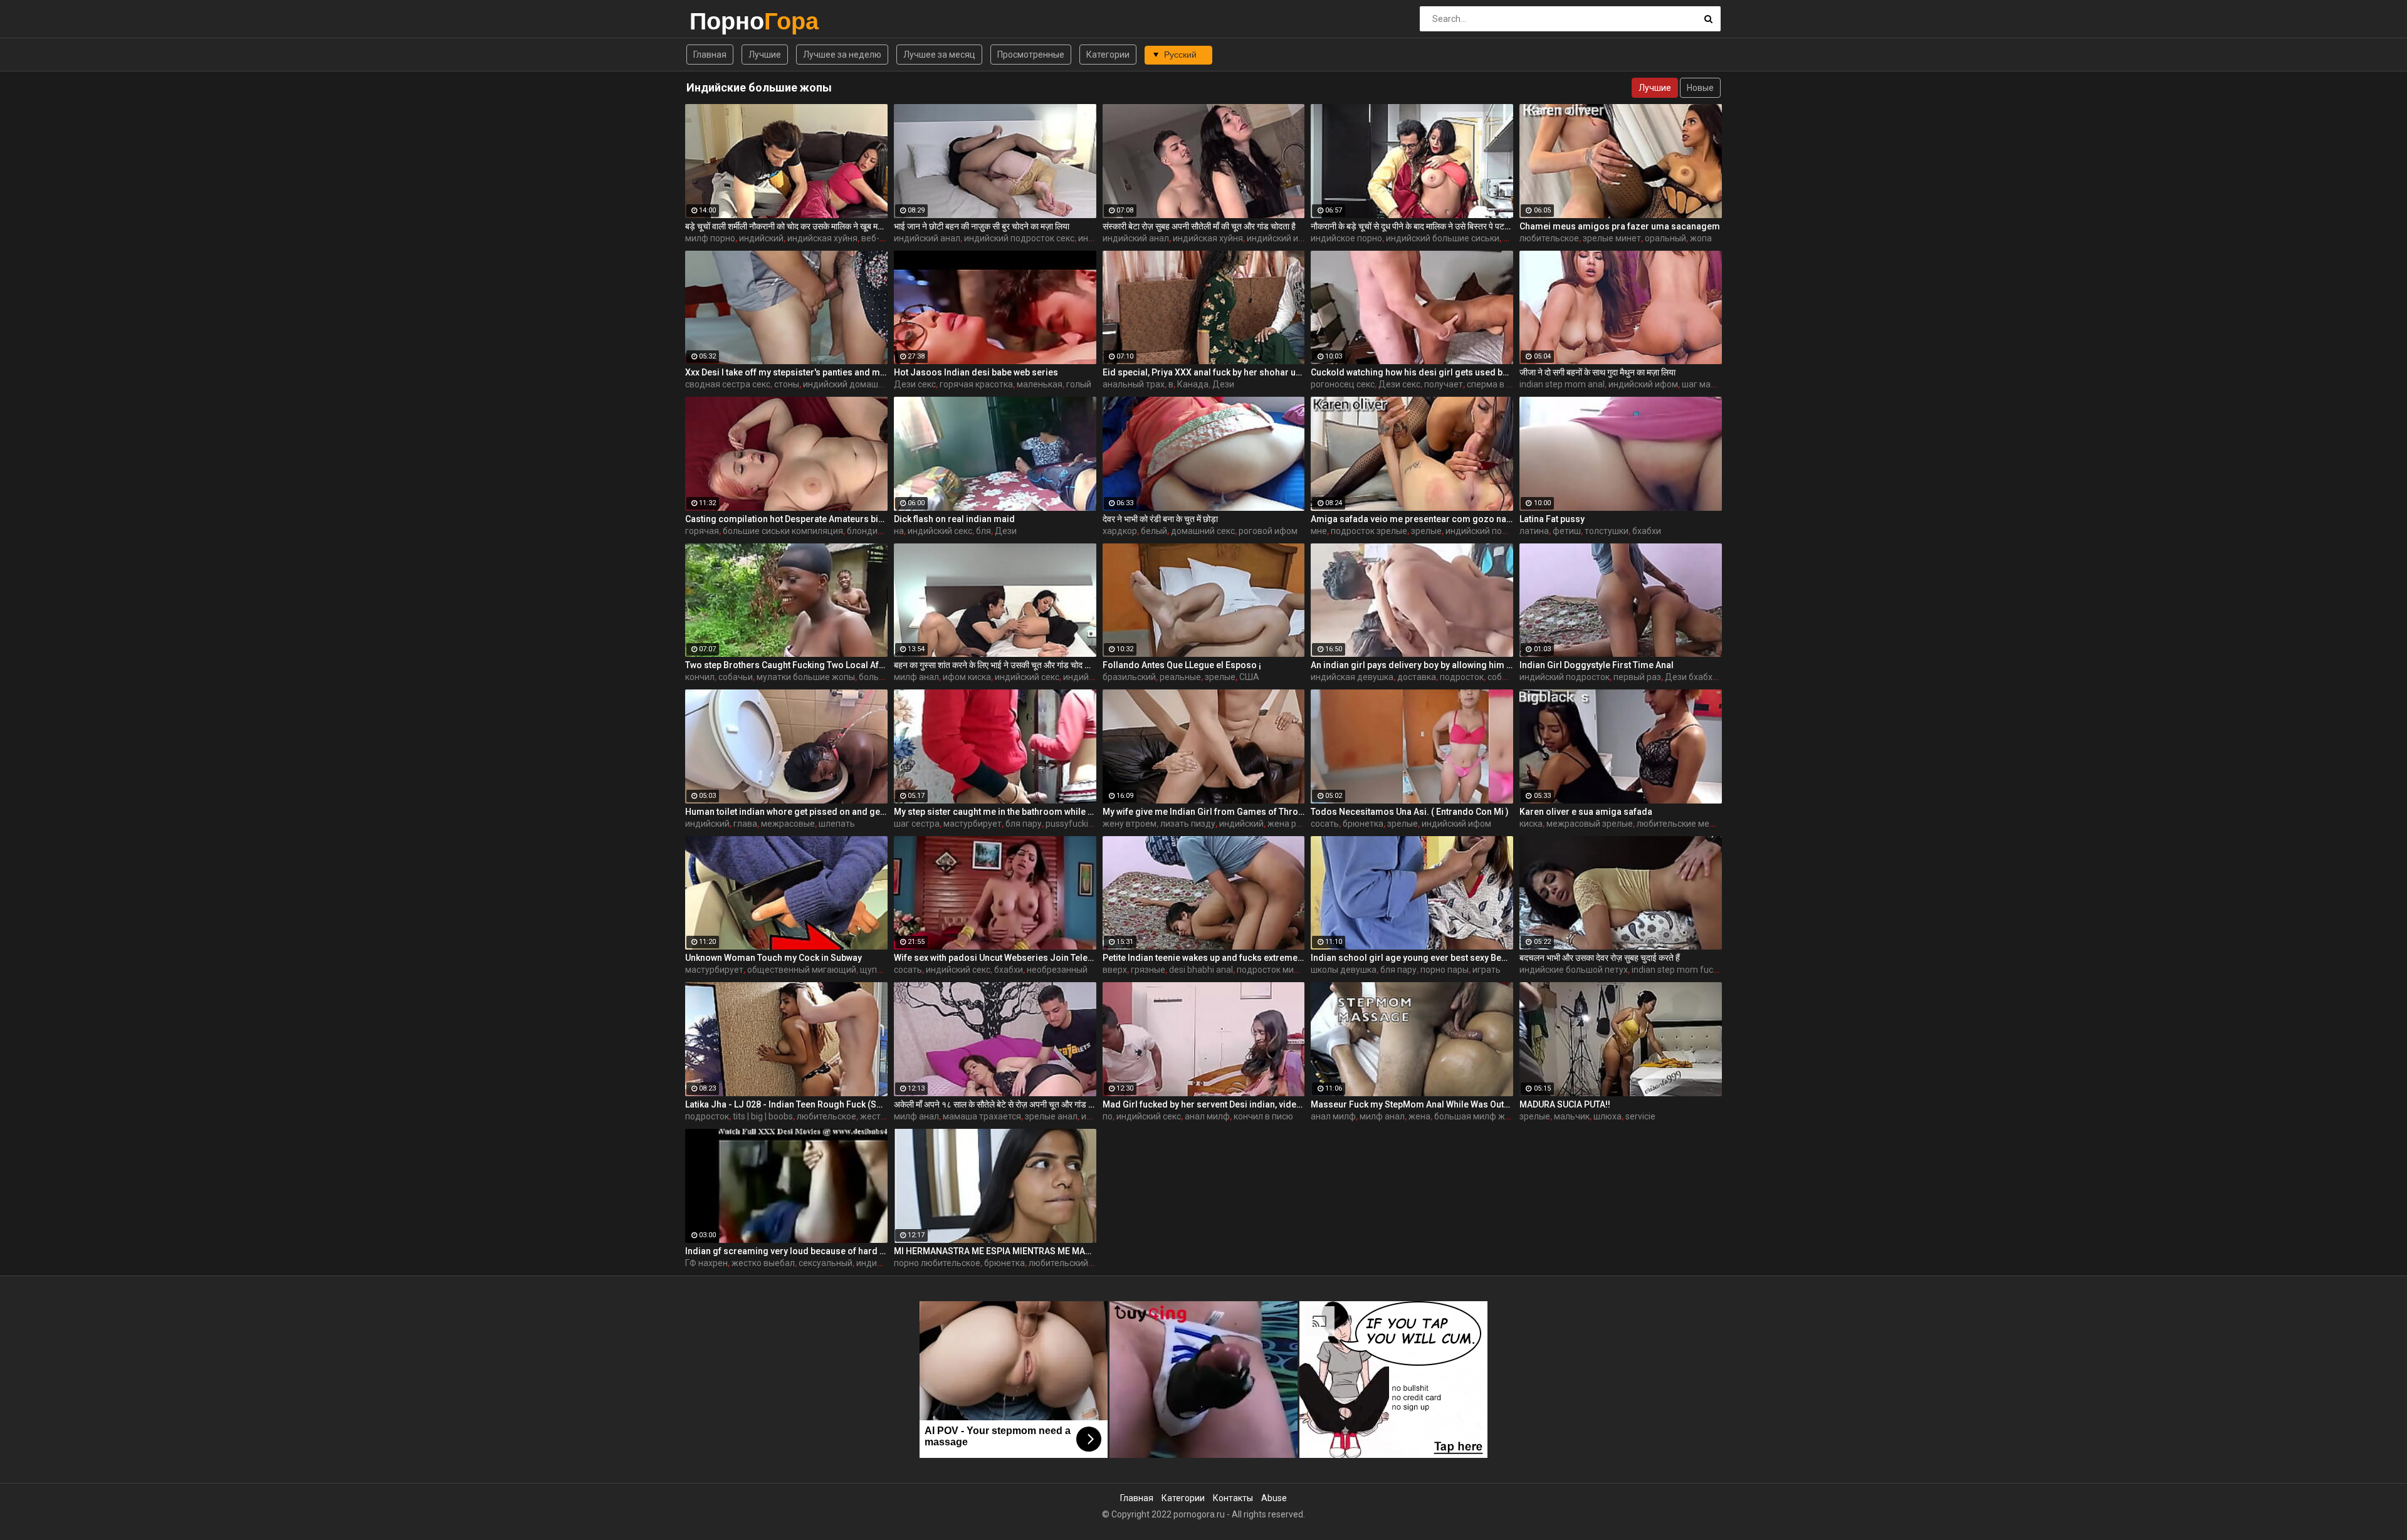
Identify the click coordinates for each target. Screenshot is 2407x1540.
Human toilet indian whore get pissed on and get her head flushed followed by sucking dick (786, 812)
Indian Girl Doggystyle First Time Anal (1597, 665)
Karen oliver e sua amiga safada (1586, 812)
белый (1154, 531)
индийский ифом (1643, 384)
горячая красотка (976, 384)
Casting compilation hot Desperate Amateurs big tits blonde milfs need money (786, 519)
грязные (1148, 970)
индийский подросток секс (1019, 238)
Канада (1193, 384)
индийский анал (927, 238)
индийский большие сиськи (1443, 238)
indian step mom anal (1562, 384)
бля (983, 531)
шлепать (837, 824)
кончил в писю (1263, 1116)
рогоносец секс (1343, 384)
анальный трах (1134, 384)
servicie (1640, 1116)
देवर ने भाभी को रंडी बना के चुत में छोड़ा (1160, 519)
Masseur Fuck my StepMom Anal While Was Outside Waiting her (1412, 1104)
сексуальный (826, 1263)
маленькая (1040, 384)
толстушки (1607, 531)
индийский (761, 238)
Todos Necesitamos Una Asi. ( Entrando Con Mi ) (1410, 812)
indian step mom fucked (1680, 970)
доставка (1417, 677)
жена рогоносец (1301, 824)
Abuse (1274, 1498)
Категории (1108, 55)
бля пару (1024, 824)
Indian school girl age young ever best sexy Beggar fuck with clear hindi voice (1412, 958)
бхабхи (1647, 531)
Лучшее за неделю (842, 55)
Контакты (1233, 1498)
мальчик (1572, 1116)
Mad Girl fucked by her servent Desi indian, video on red (1204, 1104)
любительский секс (1068, 1263)
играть (1487, 970)
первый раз (1637, 677)
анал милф (1207, 1116)
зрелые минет (1612, 238)
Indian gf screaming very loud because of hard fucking (786, 1251)
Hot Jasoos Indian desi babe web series (976, 372)
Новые (1700, 88)
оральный (1665, 238)
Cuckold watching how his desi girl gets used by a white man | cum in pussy (1412, 372)
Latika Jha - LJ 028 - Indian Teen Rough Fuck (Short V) (786, 1104)
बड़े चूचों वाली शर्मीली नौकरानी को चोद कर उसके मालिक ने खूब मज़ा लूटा (786, 226)
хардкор (1120, 531)
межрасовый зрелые (1590, 824)
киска (1531, 824)
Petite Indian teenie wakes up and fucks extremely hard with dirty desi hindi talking (1204, 958)
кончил (700, 677)
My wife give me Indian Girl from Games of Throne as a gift (1204, 812)
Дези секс (915, 384)
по (1108, 1116)
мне (1319, 531)
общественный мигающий (802, 970)
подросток (1462, 677)
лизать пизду (1188, 824)
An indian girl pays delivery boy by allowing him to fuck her (1412, 665)
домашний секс (1203, 531)
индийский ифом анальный (1303, 238)
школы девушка (1344, 970)
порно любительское (937, 1263)
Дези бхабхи (1691, 677)
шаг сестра (917, 824)
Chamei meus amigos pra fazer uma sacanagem (1620, 226)
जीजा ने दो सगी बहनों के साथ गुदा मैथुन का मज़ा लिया (1597, 372)
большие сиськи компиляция (783, 531)
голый (1079, 384)
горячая (702, 531)
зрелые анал (1051, 1116)
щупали (876, 970)
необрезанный (1057, 970)
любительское (1549, 238)
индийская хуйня (822, 238)
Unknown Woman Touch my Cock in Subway (773, 958)
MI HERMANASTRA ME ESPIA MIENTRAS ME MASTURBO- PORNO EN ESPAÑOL (995, 1251)
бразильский (1129, 677)
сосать (1325, 824)
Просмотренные (1031, 55)
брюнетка (1363, 824)
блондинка (869, 531)
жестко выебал (763, 1263)
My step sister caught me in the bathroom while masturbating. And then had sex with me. (995, 812)
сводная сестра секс (728, 384)
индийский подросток (1491, 531)
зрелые (1426, 531)
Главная (710, 55)
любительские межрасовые (1694, 824)
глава (745, 824)
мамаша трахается (982, 1116)
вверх (1115, 970)
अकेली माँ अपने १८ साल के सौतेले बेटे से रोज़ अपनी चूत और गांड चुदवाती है (995, 1104)
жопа (1701, 238)
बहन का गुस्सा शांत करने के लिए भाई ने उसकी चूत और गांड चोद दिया (995, 665)
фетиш (1567, 531)
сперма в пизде (1499, 384)
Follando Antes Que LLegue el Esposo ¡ (1182, 665)
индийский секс (940, 531)
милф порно (710, 238)
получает (1444, 384)
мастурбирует (973, 824)
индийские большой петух (1574, 970)
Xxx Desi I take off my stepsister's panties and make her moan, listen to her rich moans (786, 372)
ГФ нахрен (706, 1263)
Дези (1223, 384)
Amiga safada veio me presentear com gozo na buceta (1412, 519)
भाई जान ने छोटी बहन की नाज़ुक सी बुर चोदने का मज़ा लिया (982, 226)
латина (1534, 531)
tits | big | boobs (763, 1116)
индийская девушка (1352, 677)
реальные (1180, 677)
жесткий (878, 1116)
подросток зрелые (1369, 531)
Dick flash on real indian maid (954, 519)
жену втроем (1130, 824)
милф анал (916, 677)
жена (1419, 1116)
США (1249, 677)
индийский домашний (848, 384)
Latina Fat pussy (1552, 519)
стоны (787, 384)
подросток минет (1272, 970)
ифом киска (967, 677)
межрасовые (788, 824)
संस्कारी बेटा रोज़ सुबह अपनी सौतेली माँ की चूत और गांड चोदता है (1199, 226)
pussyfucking (1072, 824)
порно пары (1445, 970)
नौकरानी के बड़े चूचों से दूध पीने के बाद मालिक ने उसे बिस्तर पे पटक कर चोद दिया (1412, 226)
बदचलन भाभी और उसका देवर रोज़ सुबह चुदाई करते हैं (1600, 958)
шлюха (1607, 1116)
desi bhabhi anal (1201, 970)
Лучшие (765, 55)
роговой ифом (1268, 531)
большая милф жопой (1480, 1116)
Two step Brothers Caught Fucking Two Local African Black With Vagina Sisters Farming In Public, (786, 665)
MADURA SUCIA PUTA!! (1565, 1104)
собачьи (736, 677)
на (899, 531)
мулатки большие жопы (806, 677)
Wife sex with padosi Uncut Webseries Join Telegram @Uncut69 (995, 958)
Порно (722, 21)
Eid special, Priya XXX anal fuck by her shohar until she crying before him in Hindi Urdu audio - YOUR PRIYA (1204, 372)
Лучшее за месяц (939, 55)
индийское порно (1346, 238)
